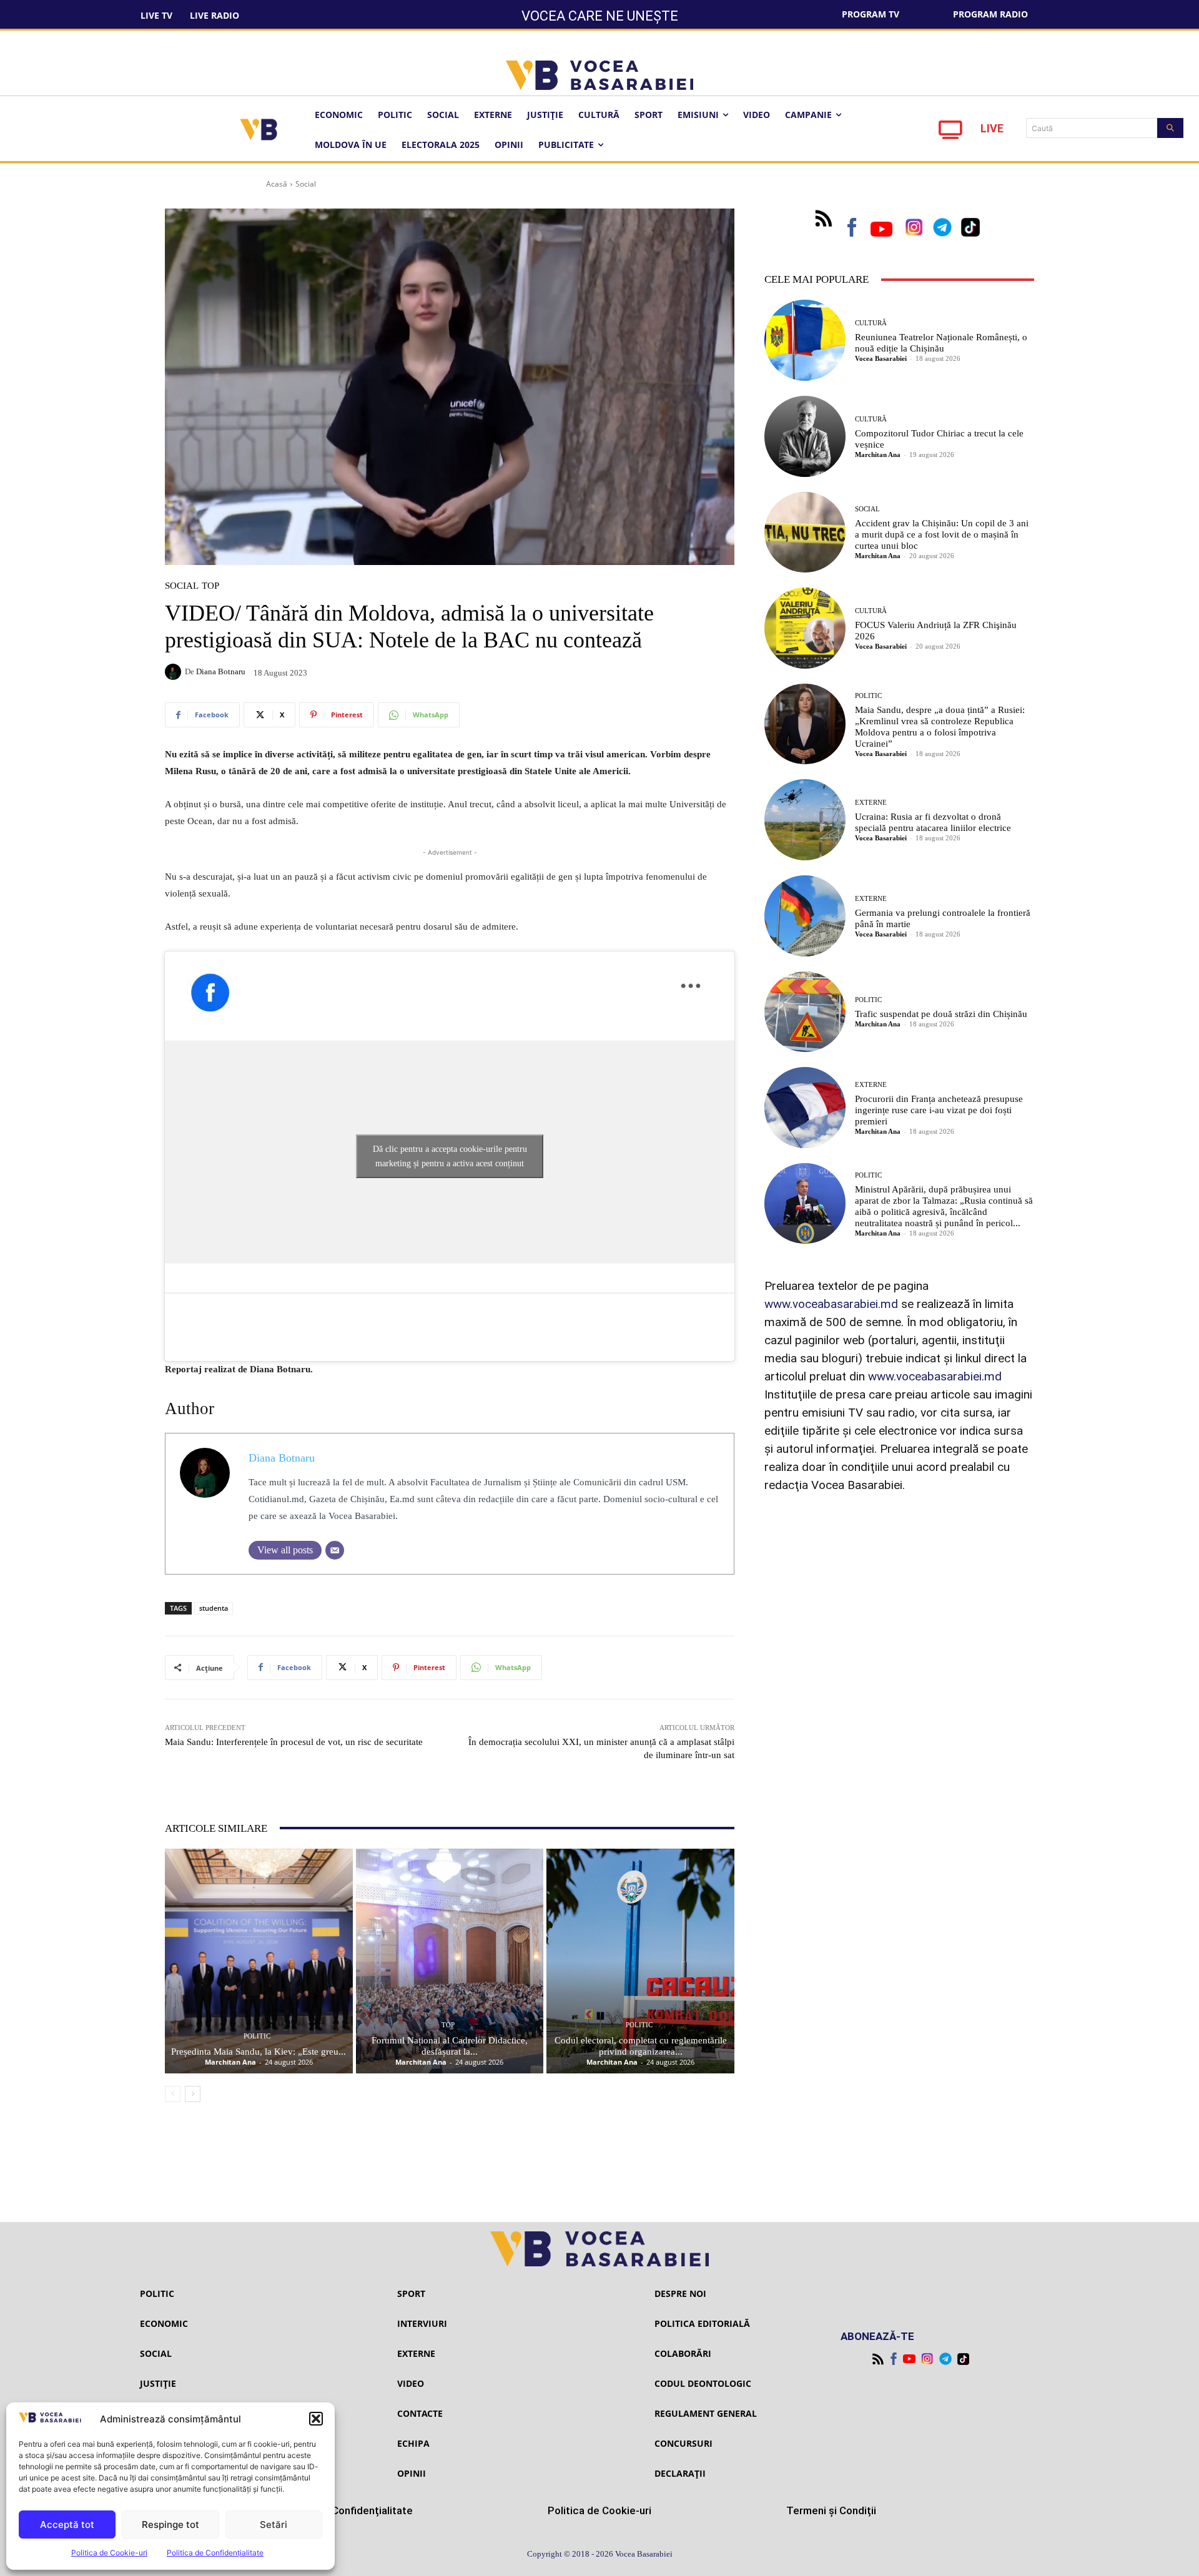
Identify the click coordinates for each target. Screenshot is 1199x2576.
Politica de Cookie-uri (109, 2553)
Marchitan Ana (230, 2062)
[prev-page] (173, 2094)
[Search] (1170, 128)
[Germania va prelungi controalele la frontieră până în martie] (805, 916)
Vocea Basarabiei (881, 358)
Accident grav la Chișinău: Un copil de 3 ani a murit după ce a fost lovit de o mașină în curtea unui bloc (942, 534)
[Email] (335, 1550)
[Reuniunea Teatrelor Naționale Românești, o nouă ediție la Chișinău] (805, 340)
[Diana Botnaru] (175, 672)
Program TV (871, 14)
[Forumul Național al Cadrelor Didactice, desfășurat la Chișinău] (450, 1961)
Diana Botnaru (221, 671)
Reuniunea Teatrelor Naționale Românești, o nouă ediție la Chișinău (941, 343)
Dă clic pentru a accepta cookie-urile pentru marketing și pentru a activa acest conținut (450, 1156)
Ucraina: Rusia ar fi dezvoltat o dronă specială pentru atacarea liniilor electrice (933, 822)
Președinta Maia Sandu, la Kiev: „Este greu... (259, 2052)
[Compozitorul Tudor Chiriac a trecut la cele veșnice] (805, 436)
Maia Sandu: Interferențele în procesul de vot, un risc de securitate (294, 1742)
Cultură (871, 323)
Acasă (277, 184)
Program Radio (990, 14)
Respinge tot (170, 2524)
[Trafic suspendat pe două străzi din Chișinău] (805, 1012)
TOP (210, 586)
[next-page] (193, 2094)
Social (306, 184)
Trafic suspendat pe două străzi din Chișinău (941, 1014)
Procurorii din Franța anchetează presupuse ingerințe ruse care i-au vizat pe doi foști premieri (939, 1110)
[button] (316, 2419)
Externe (871, 803)
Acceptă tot (67, 2524)
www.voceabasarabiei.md (831, 1304)
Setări (274, 2524)
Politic (257, 2036)
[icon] (950, 133)
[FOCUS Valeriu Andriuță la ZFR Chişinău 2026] (805, 628)
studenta (214, 1608)
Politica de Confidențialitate (215, 2553)
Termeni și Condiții (831, 2510)
